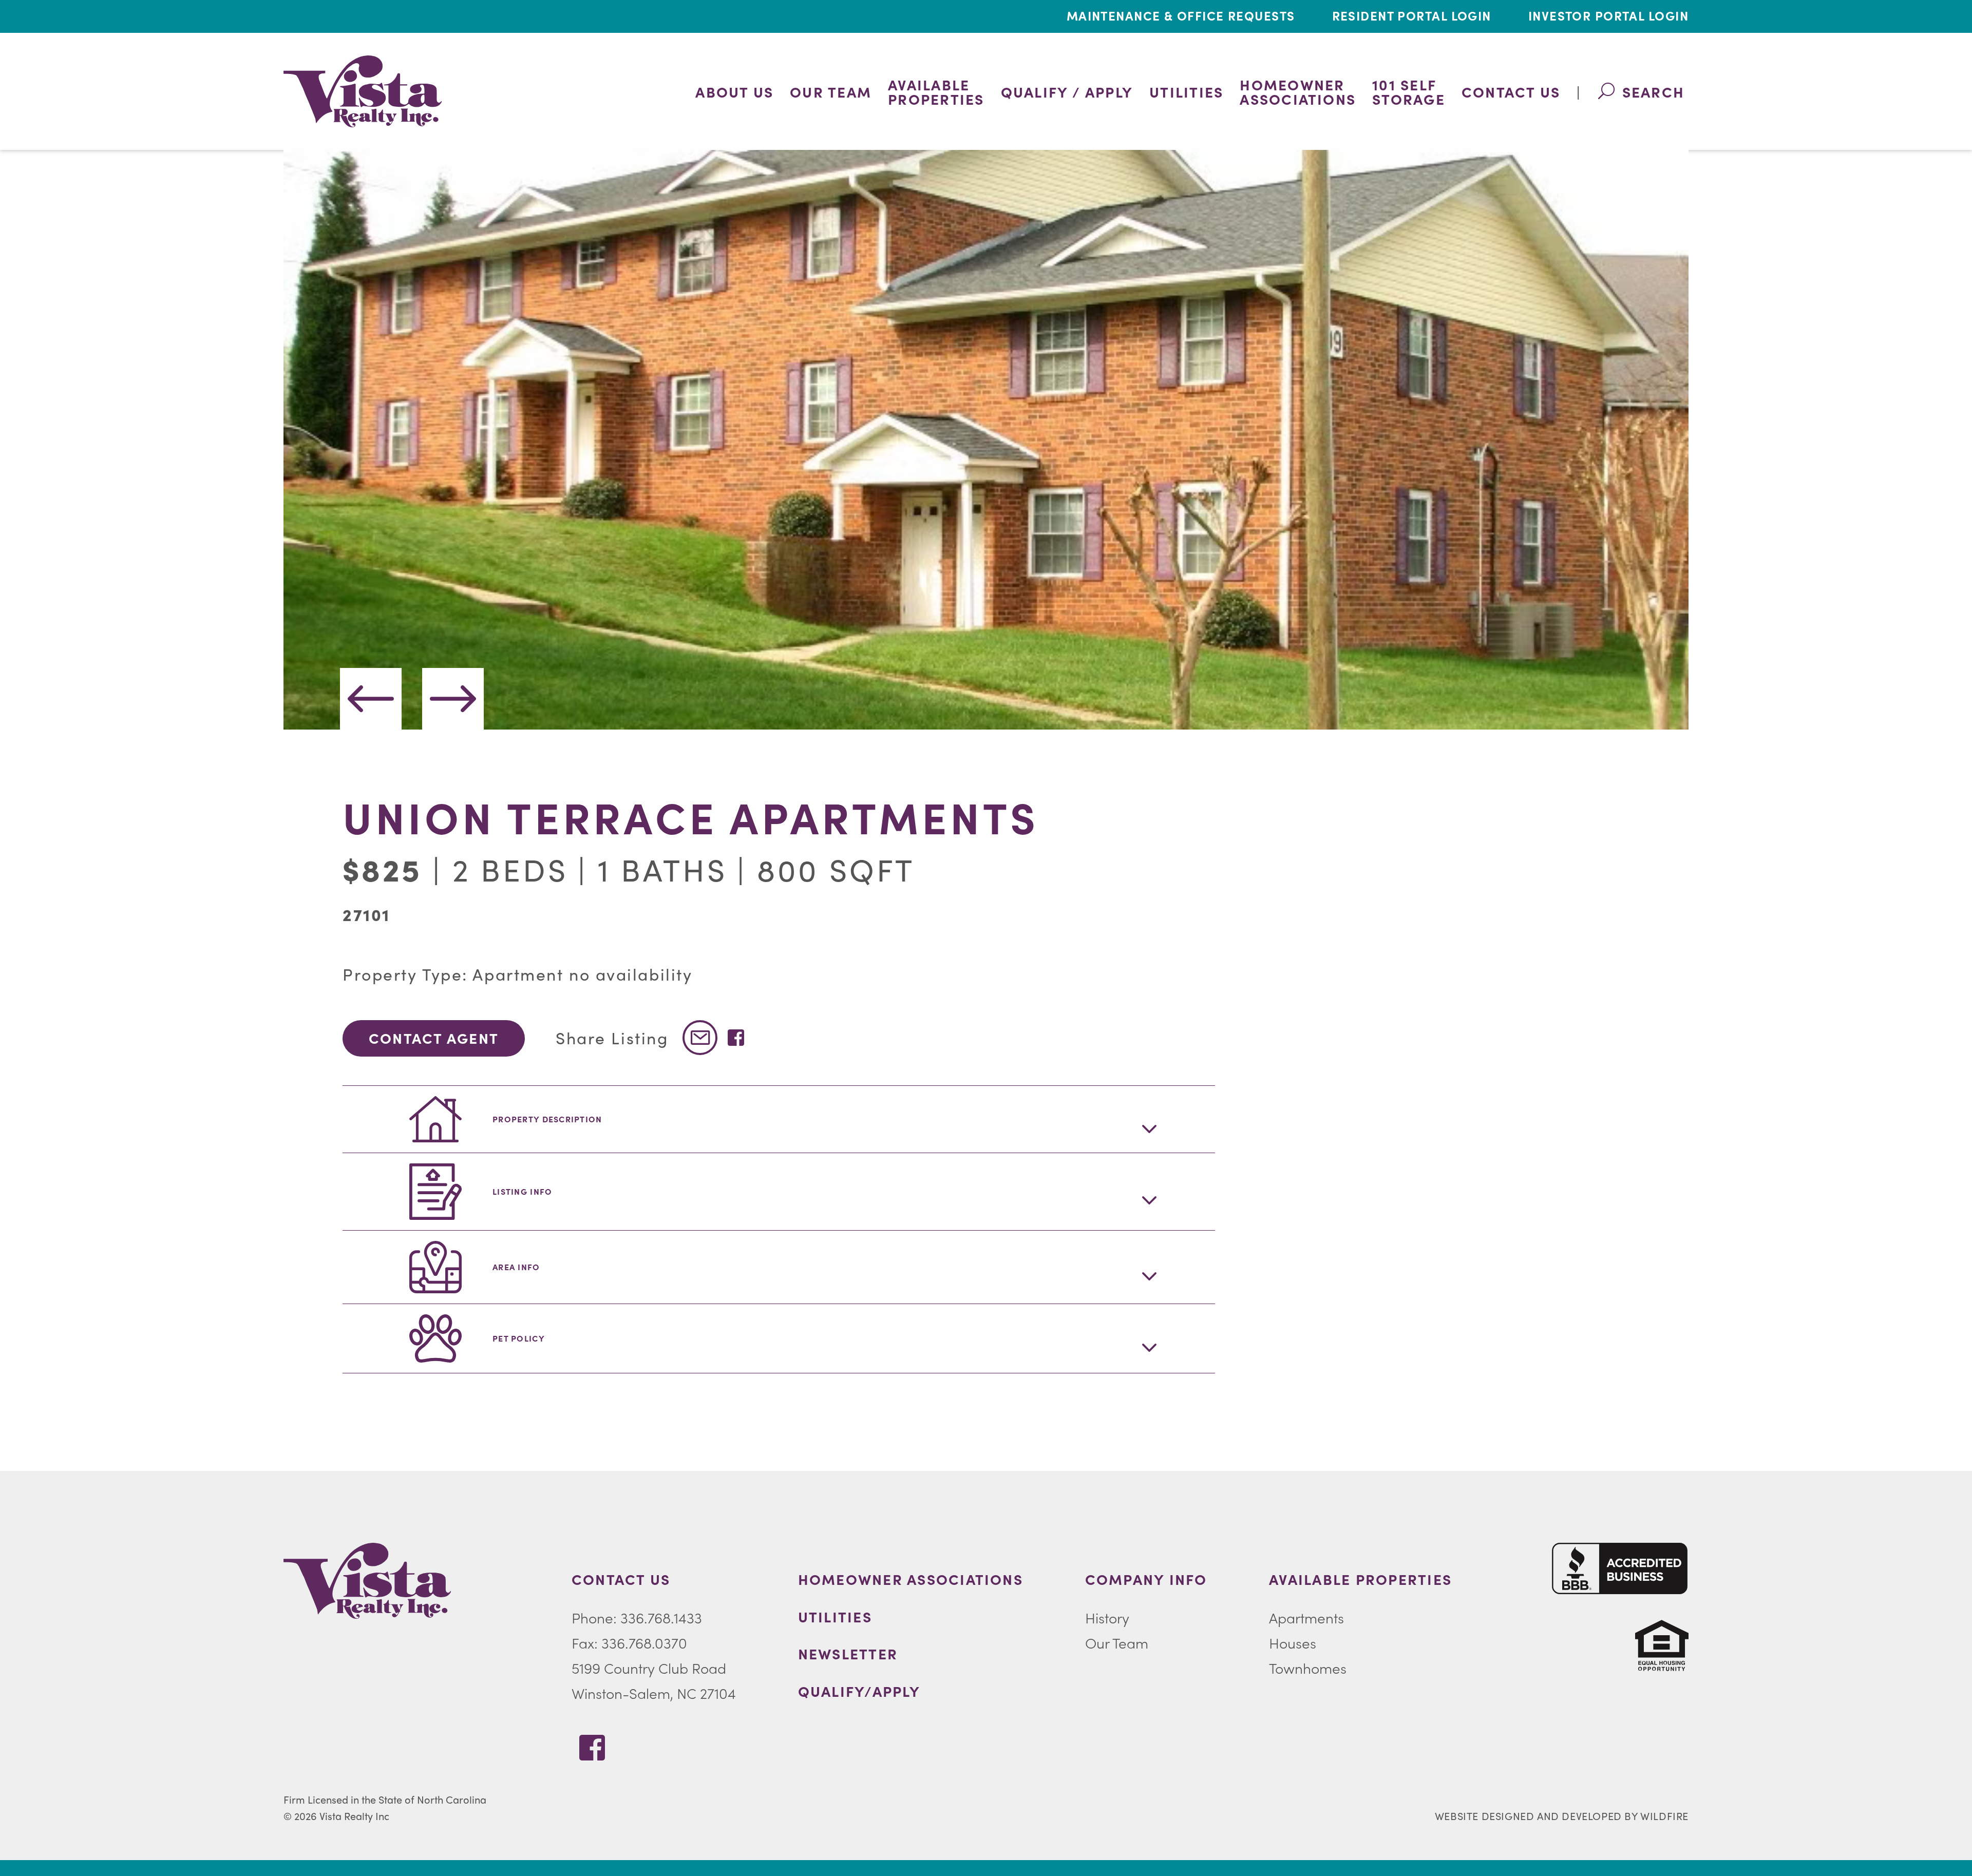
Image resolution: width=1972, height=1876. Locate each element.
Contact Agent (434, 1038)
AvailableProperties (936, 91)
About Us (734, 91)
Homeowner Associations (911, 1579)
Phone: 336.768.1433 (637, 1617)
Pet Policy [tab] (519, 1338)
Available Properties (1360, 1579)
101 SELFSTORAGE (1409, 91)
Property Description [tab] (547, 1119)
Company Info (1146, 1579)
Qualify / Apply (1067, 91)
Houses (1293, 1642)
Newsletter (848, 1653)
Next (453, 699)
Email (700, 1038)
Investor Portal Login (1608, 15)
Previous (371, 699)
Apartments (1306, 1617)
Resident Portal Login (1412, 15)
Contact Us (1511, 91)
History (1107, 1617)
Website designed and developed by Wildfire (1562, 1816)
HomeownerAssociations (1298, 91)
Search (1653, 91)
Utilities (1186, 91)
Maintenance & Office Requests (1181, 15)
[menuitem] (734, 91)
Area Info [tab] (516, 1267)
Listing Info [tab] (522, 1191)
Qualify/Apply (859, 1691)
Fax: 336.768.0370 (629, 1642)
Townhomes (1308, 1668)
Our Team (831, 91)
